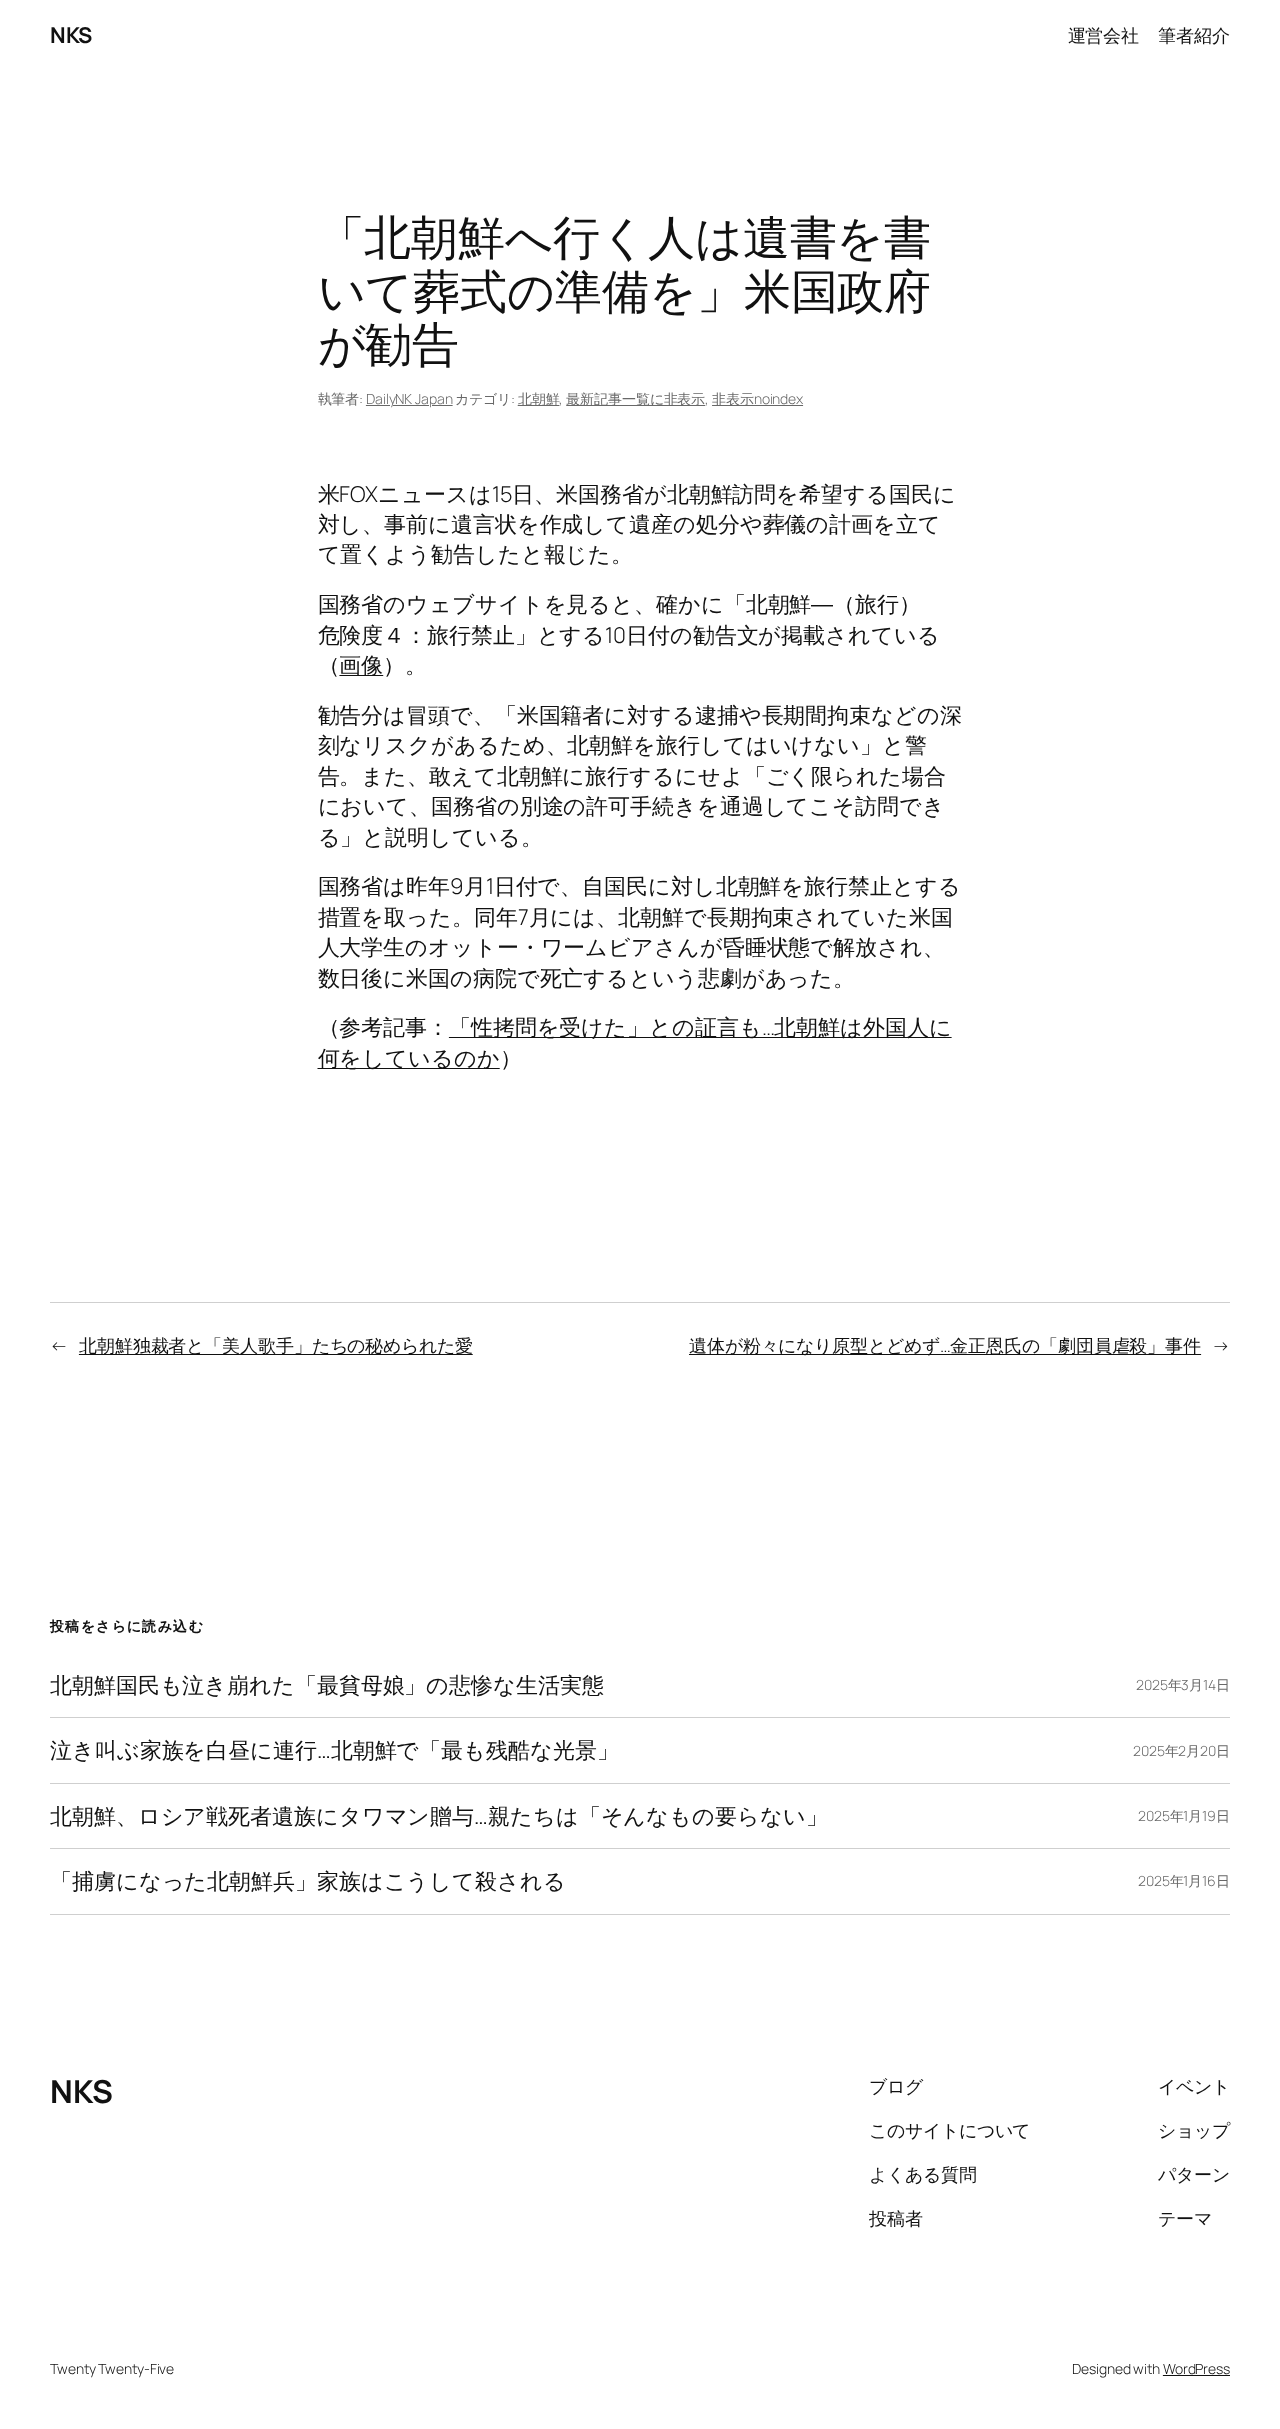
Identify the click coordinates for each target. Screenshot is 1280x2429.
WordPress (1196, 2368)
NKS (71, 35)
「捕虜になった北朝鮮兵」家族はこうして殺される (308, 1881)
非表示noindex (757, 398)
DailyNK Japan (409, 398)
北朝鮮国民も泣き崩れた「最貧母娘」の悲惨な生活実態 (327, 1685)
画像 (361, 665)
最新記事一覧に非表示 (635, 398)
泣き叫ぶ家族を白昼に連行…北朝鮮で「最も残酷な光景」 (334, 1750)
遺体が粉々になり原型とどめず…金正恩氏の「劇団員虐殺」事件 (945, 1345)
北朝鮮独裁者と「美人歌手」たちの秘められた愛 (276, 1345)
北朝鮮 (539, 398)
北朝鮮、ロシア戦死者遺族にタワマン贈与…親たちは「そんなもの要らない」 (439, 1816)
